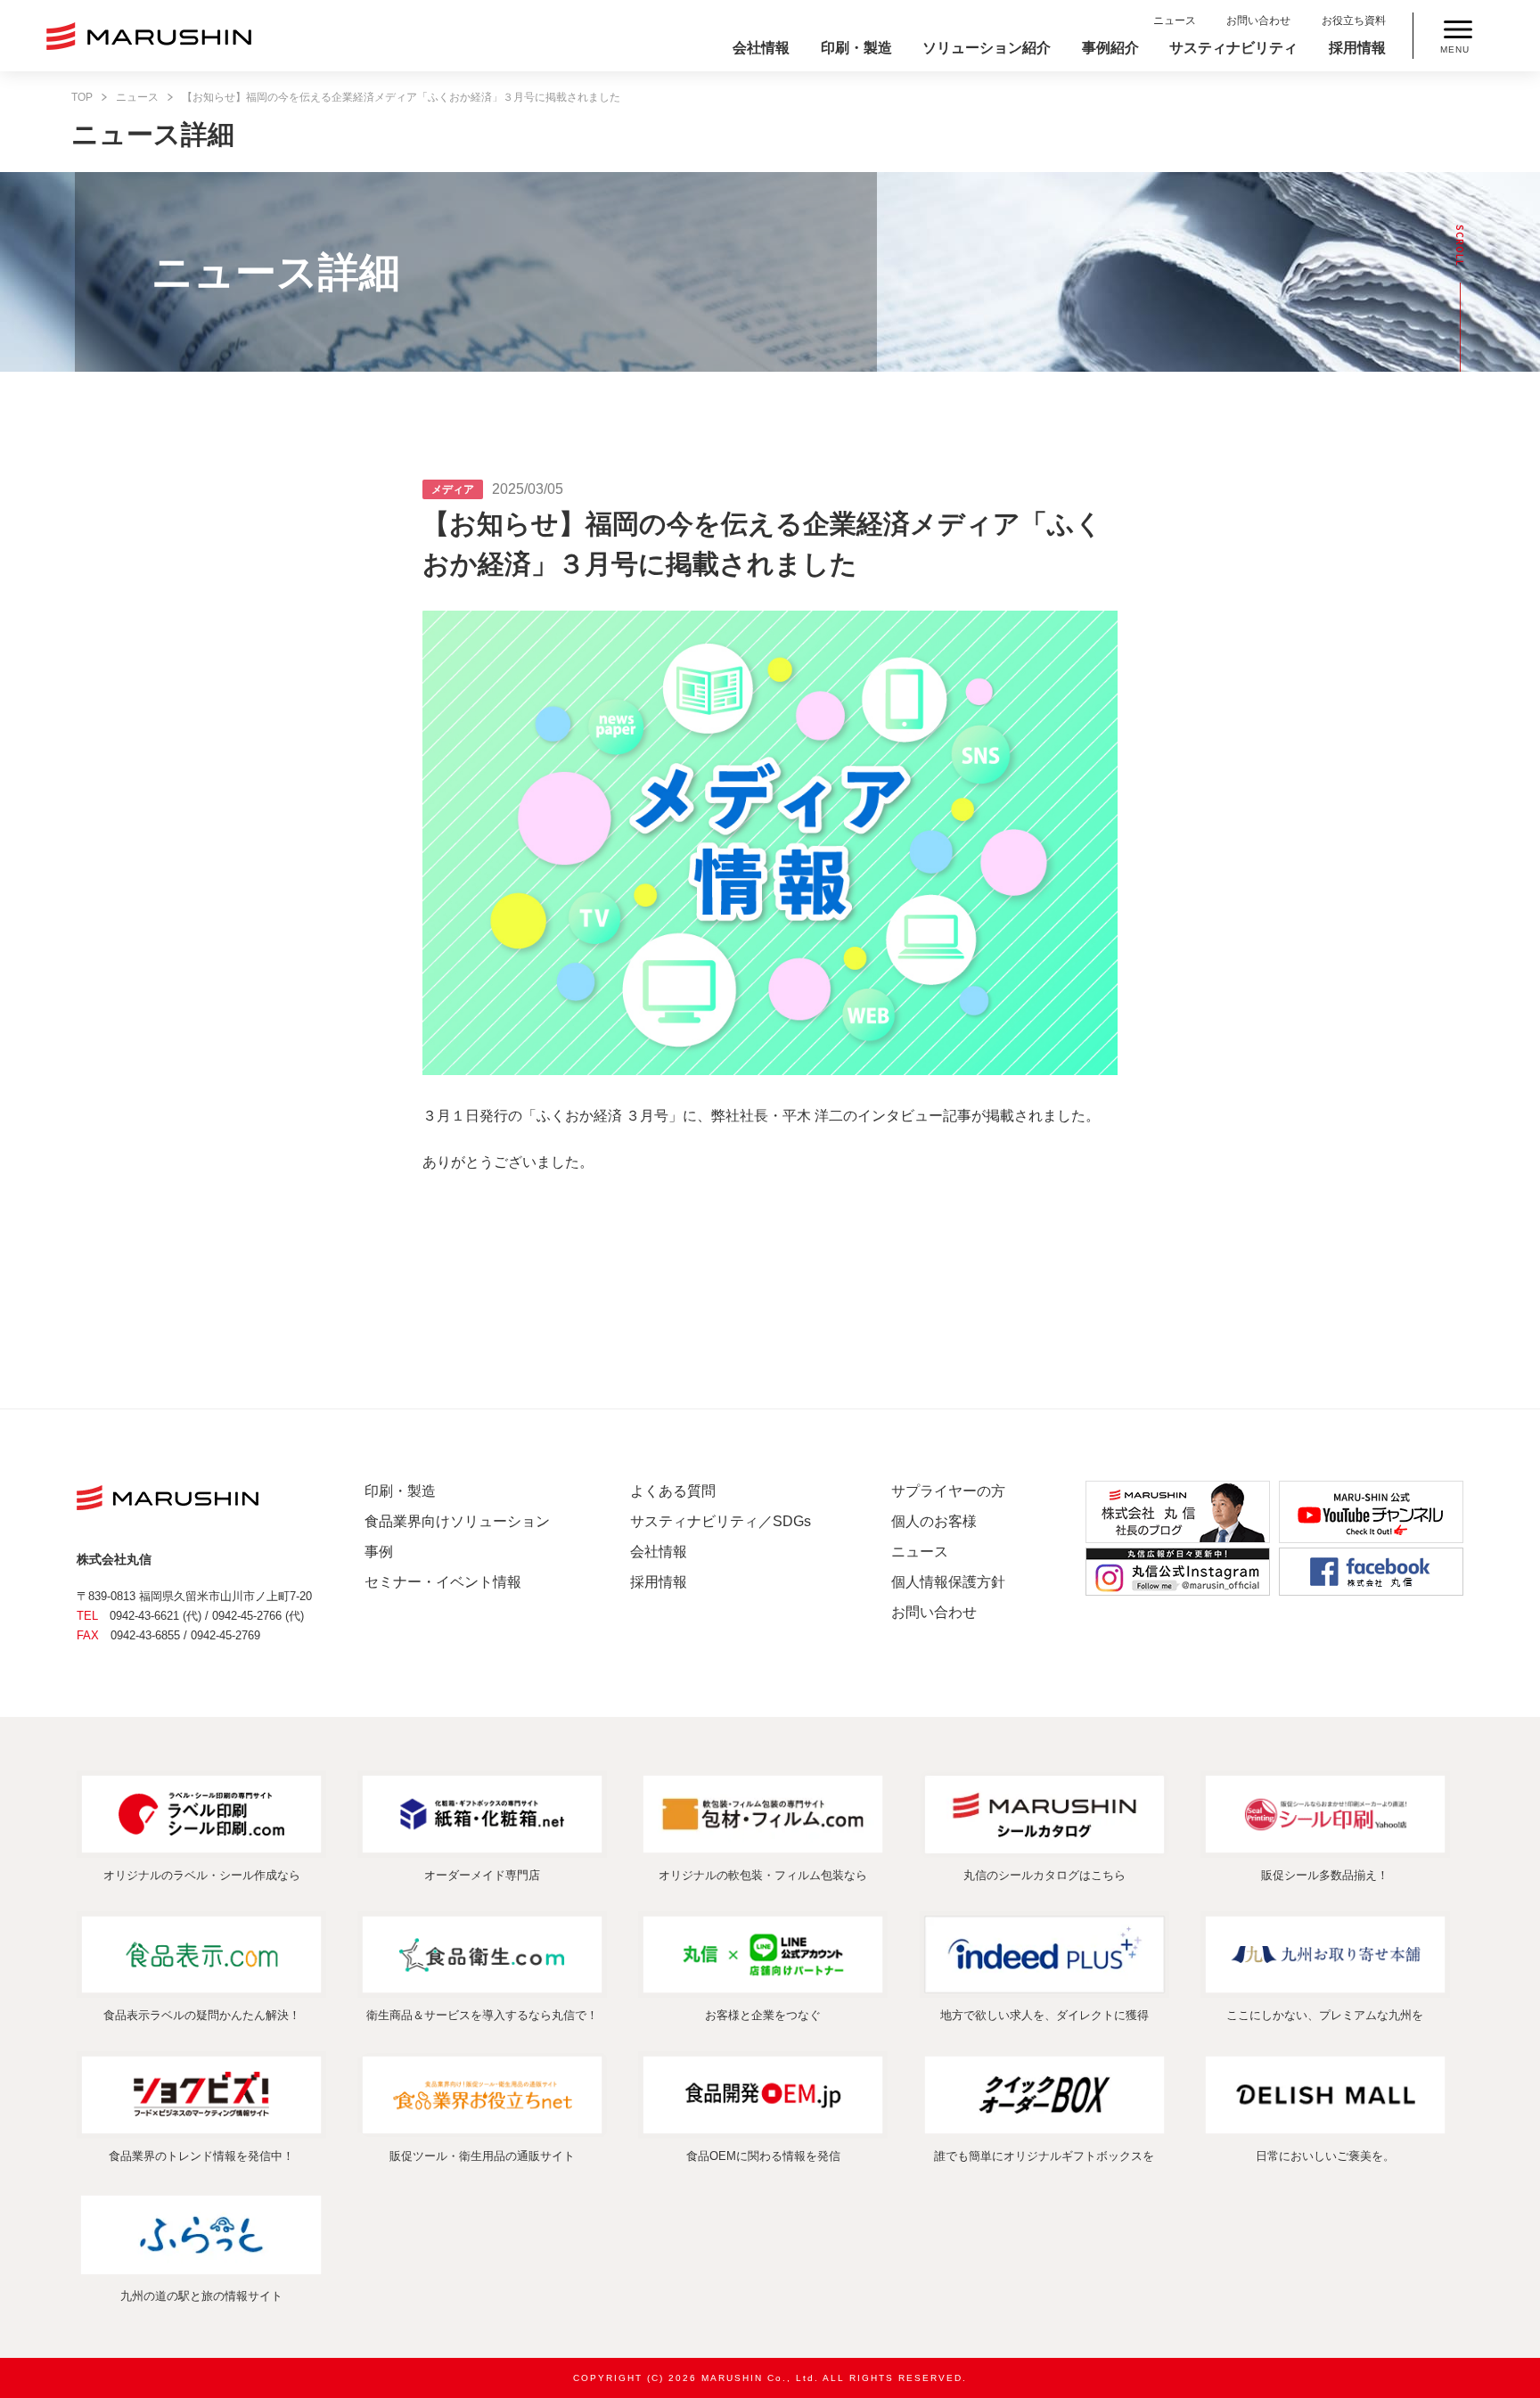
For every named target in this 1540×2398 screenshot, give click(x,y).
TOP (82, 97)
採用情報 (1357, 48)
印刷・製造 (856, 48)
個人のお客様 (934, 1521)
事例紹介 (1110, 48)
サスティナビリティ (1233, 48)
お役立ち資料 (1354, 21)
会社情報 (761, 48)
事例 (379, 1552)
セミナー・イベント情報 (443, 1582)
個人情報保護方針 (948, 1582)
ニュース (1175, 21)
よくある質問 (673, 1491)
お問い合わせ (1258, 21)
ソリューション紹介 (987, 48)
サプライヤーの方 (948, 1491)
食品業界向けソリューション (457, 1521)
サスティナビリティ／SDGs (721, 1521)
